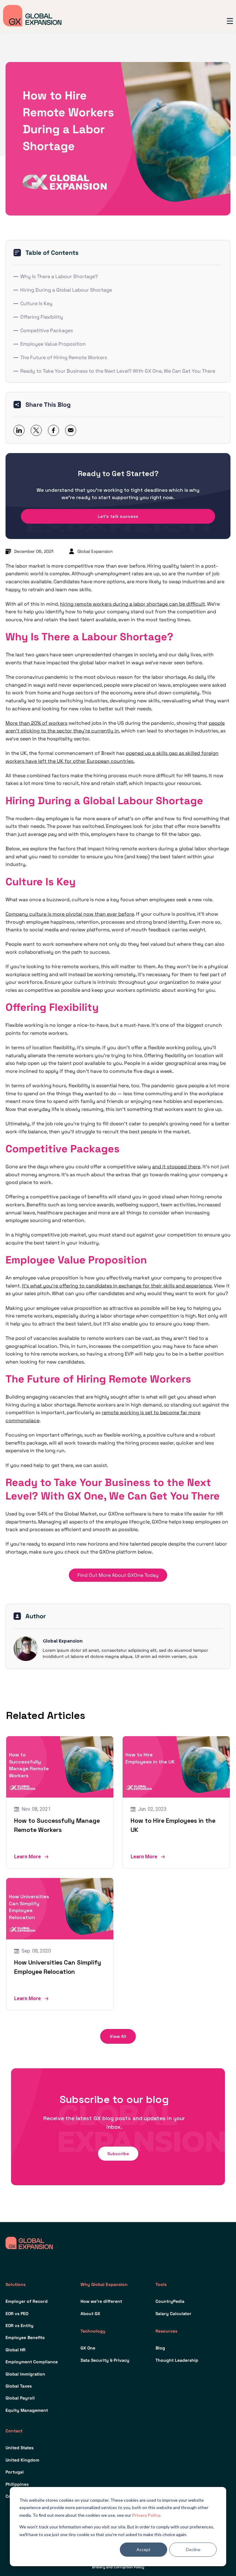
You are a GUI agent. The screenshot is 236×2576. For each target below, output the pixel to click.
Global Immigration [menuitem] (25, 2374)
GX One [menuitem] (88, 2348)
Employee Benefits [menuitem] (25, 2337)
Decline (193, 2549)
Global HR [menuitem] (16, 2350)
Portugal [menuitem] (15, 2472)
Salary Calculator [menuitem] (173, 2314)
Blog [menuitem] (160, 2348)
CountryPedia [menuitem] (170, 2301)
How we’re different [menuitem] (101, 2301)
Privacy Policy (146, 2515)
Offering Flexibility (42, 317)
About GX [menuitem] (90, 2314)
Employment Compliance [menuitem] (32, 2362)
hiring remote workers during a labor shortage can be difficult (132, 604)
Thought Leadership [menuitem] (177, 2360)
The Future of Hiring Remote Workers (64, 357)
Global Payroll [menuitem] (20, 2398)
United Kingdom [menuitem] (22, 2460)
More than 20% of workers (36, 723)
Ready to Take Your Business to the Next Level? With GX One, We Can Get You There (118, 371)
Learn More (28, 1857)
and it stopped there (176, 1167)
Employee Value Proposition (53, 344)
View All (118, 2036)
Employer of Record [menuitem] (27, 2301)
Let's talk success (118, 516)
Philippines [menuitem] (17, 2484)
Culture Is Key (36, 303)
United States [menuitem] (20, 2448)
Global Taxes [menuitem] (19, 2386)
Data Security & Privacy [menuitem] (105, 2360)
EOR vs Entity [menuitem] (20, 2326)
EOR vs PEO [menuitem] (17, 2314)
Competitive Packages (47, 330)
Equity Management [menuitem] (27, 2410)
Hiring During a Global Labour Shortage (66, 290)
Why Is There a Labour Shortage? (59, 276)
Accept (144, 2549)
